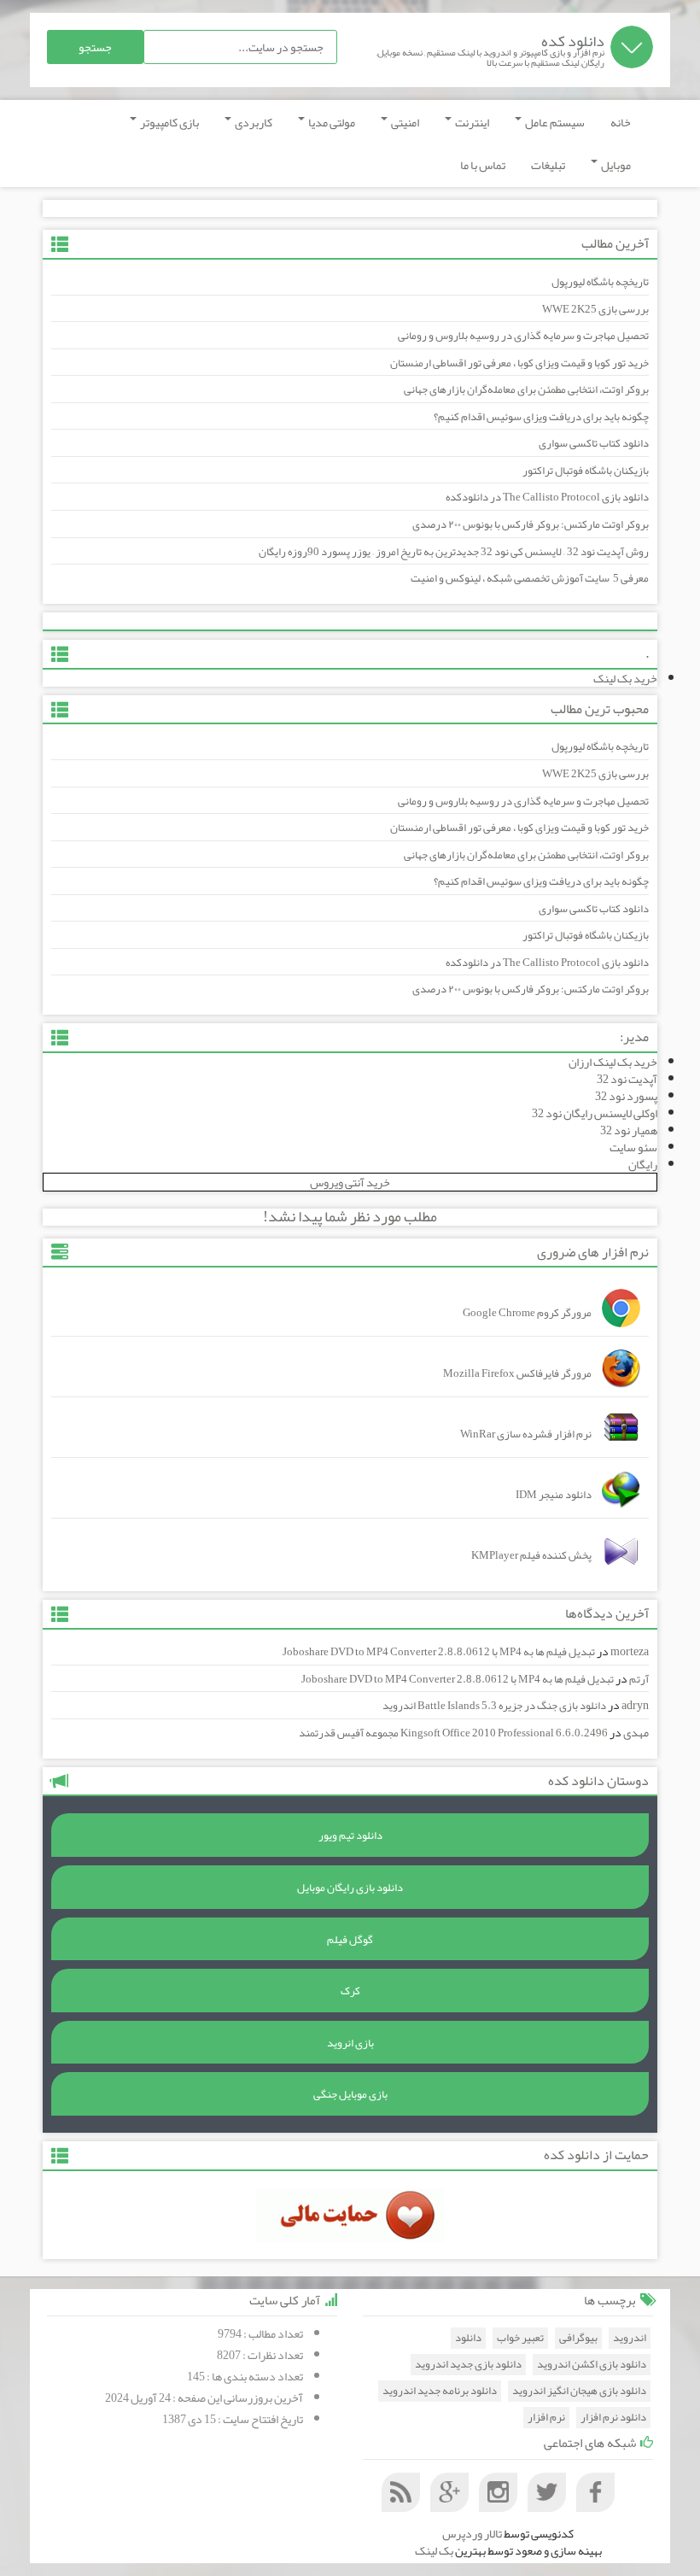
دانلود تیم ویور (350, 1835)
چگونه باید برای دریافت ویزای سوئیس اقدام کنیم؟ (541, 417)
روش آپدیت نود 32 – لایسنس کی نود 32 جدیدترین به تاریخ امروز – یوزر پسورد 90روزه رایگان (454, 552)
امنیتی (404, 122)
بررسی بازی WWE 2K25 (595, 309)
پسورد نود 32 (626, 1096)
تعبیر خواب (520, 2338)
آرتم (639, 1679)
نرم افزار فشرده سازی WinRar (526, 1434)
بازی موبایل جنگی (350, 2094)
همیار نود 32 (629, 1130)
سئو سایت (633, 1147)
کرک (350, 1991)
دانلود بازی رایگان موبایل (350, 1888)
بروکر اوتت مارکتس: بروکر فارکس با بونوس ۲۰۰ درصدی (531, 524)
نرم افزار (546, 2418)
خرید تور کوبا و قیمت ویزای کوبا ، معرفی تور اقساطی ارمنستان (519, 363)
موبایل (615, 165)
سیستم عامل (554, 122)
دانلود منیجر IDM (554, 1495)
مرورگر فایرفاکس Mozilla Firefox (517, 1373)
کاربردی (253, 122)
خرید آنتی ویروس (350, 1182)
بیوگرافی (578, 2338)
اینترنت (471, 122)
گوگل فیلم (350, 1940)
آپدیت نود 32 (627, 1079)
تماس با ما (483, 165)
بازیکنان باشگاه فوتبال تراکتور (586, 471)
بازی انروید (350, 2043)
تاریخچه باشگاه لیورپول (600, 282)
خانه (621, 122)
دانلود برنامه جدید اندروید (440, 2391)
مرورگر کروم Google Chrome (527, 1313)
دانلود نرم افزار (613, 2418)
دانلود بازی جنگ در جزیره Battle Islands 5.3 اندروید (494, 1706)
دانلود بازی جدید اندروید (468, 2365)
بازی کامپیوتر (169, 122)
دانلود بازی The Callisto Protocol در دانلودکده (547, 497)
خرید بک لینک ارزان (613, 1062)
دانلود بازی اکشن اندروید (592, 2365)
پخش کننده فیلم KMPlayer (531, 1555)
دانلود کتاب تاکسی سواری (594, 443)
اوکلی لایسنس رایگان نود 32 (595, 1113)
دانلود (468, 2338)
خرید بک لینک (625, 678)
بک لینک (434, 2550)
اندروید (630, 2338)
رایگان (643, 1164)
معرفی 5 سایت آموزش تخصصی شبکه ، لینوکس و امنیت (530, 578)
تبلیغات (548, 165)
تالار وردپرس (472, 2533)
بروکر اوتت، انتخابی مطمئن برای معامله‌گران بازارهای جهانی (526, 389)
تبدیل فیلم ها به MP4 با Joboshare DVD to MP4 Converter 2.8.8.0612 (439, 1652)
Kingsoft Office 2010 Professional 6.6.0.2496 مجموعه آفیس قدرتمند (453, 1733)
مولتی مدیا (331, 122)
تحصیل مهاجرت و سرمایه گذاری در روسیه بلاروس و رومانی (523, 336)
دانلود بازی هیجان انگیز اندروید (579, 2391)
